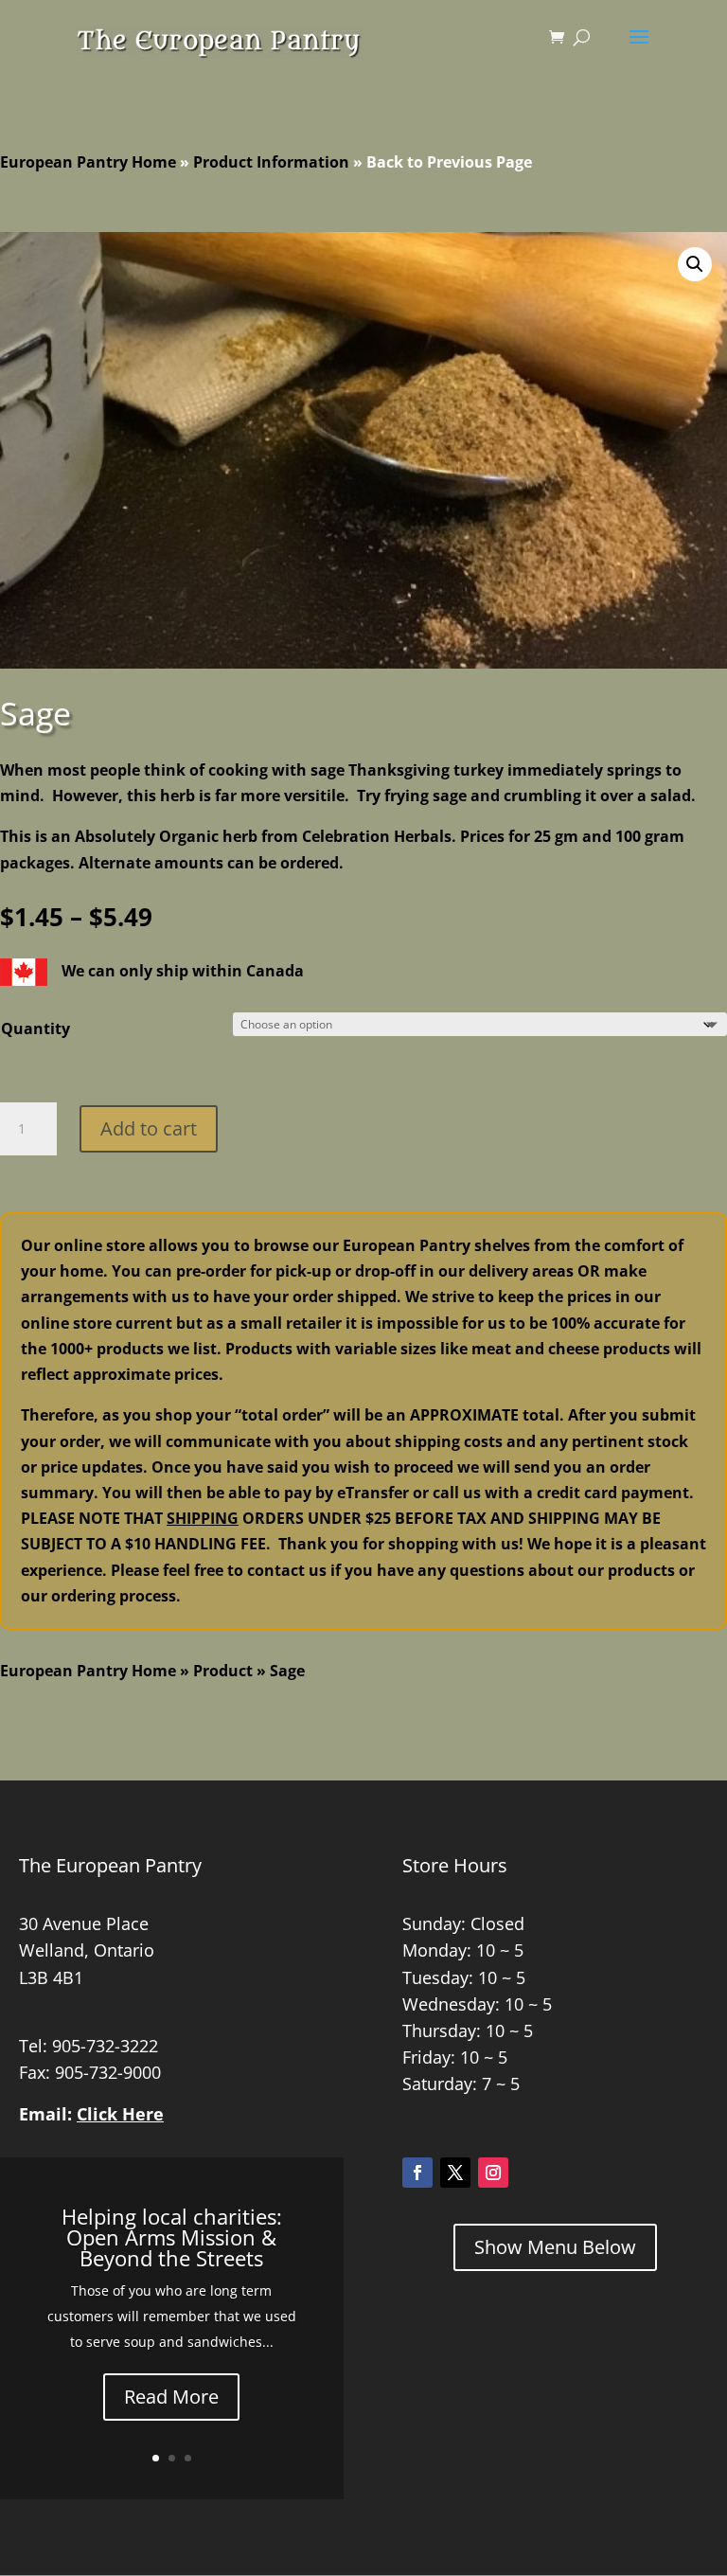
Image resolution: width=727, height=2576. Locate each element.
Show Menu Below (555, 2247)
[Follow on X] (455, 2173)
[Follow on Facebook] (417, 2173)
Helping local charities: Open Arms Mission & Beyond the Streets (172, 2237)
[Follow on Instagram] (493, 2173)
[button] (695, 264)
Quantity (35, 1029)
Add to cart (149, 1128)
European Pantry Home (88, 162)
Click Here (120, 2114)
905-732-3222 (105, 2046)
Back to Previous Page (449, 162)
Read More (171, 2397)
